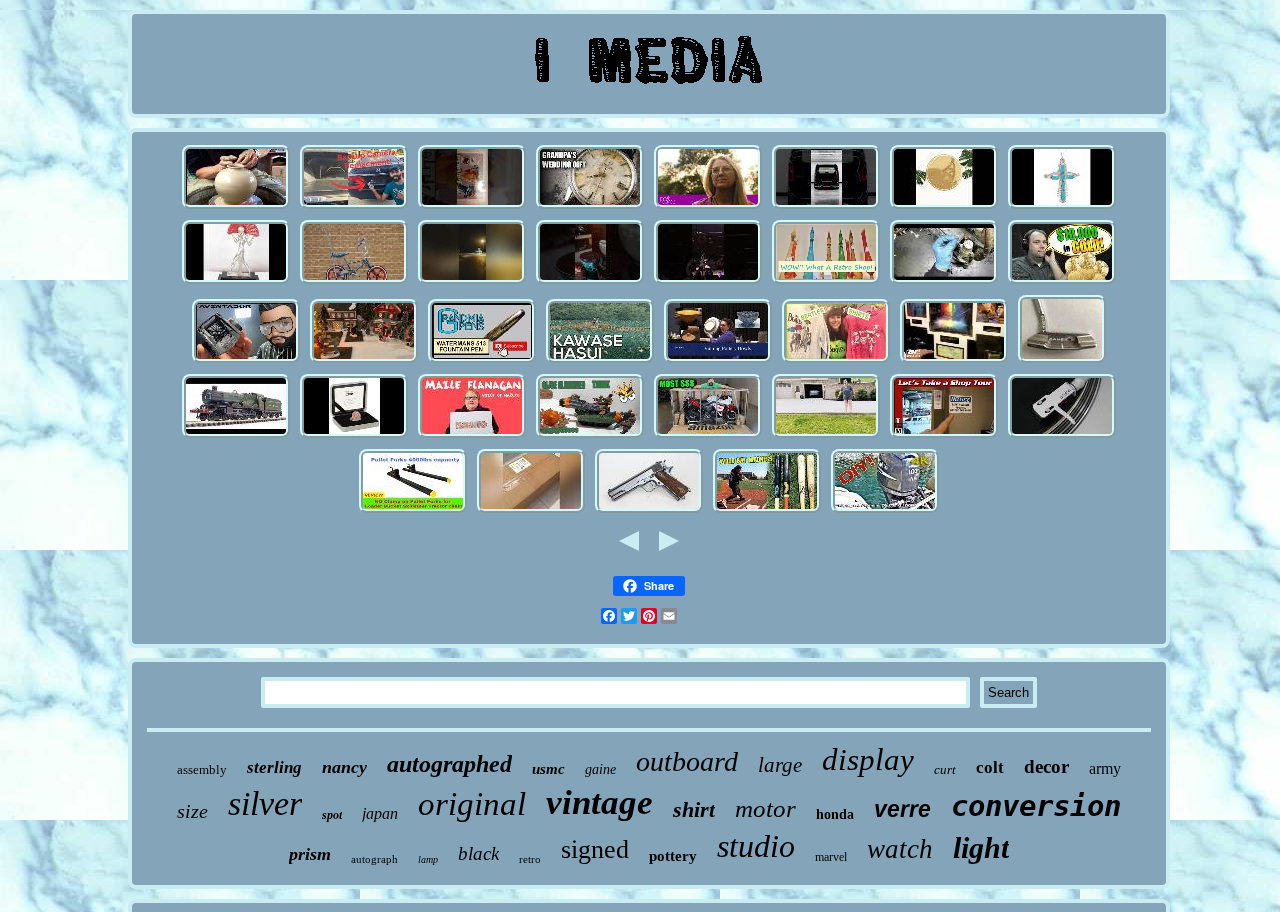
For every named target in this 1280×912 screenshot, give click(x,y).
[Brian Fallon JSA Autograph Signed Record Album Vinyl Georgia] (1062, 435)
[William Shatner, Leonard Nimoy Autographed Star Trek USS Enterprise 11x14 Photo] (954, 360)
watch (900, 849)
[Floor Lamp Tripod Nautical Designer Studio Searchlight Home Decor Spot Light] (531, 510)
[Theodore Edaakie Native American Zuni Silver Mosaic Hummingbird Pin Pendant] (1062, 206)
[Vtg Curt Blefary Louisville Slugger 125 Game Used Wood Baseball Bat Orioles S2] (767, 510)
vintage (599, 802)
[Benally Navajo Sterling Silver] (944, 206)
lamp (428, 859)
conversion (1036, 806)
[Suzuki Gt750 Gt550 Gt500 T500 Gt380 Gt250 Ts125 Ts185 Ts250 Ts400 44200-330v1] (708, 435)
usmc (548, 769)
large (780, 765)
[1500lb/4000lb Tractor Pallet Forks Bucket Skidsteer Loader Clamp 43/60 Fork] (413, 510)
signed (595, 849)
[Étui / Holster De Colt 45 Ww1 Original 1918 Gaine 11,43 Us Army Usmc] (649, 510)
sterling (274, 767)
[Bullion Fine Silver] (1062, 281)
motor (765, 808)
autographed (449, 764)
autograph (374, 859)
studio (756, 846)
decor (1046, 766)
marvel (831, 857)
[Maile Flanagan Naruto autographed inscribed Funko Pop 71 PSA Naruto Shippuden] (472, 435)
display (868, 759)
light (981, 847)
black (478, 853)
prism (310, 854)
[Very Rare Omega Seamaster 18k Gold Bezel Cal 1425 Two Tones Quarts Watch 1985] (590, 206)
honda (835, 814)
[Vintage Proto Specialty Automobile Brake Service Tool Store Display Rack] (944, 435)
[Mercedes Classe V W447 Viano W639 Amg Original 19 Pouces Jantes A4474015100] (826, 206)
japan (380, 813)
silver (265, 803)
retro (530, 859)
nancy (344, 767)
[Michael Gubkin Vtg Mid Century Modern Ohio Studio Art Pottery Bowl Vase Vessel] (718, 360)
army (1105, 768)
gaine (600, 769)
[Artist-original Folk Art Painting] (708, 206)
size (192, 811)
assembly (202, 769)
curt (945, 769)
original (472, 804)
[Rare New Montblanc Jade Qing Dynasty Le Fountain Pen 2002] (482, 360)
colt (990, 767)
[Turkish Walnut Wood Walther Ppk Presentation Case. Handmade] (590, 281)
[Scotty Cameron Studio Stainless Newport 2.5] (1062, 360)
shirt (694, 809)
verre (902, 809)
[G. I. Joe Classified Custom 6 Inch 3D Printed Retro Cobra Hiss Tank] (590, 435)
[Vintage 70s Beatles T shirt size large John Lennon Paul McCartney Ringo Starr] (836, 360)
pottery (673, 856)
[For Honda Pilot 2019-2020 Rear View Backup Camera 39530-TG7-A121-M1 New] (354, 206)
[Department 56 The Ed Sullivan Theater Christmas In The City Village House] (364, 360)
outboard (687, 761)
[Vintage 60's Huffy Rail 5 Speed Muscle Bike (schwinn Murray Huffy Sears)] (354, 281)
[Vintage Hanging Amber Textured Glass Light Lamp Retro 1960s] (826, 281)
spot (332, 815)
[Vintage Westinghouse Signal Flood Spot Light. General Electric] (826, 435)
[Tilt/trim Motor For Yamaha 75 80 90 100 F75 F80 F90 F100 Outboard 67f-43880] (885, 510)
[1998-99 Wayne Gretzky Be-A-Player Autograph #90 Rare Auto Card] (472, 206)
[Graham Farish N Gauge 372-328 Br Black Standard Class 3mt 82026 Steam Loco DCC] (236, 435)
